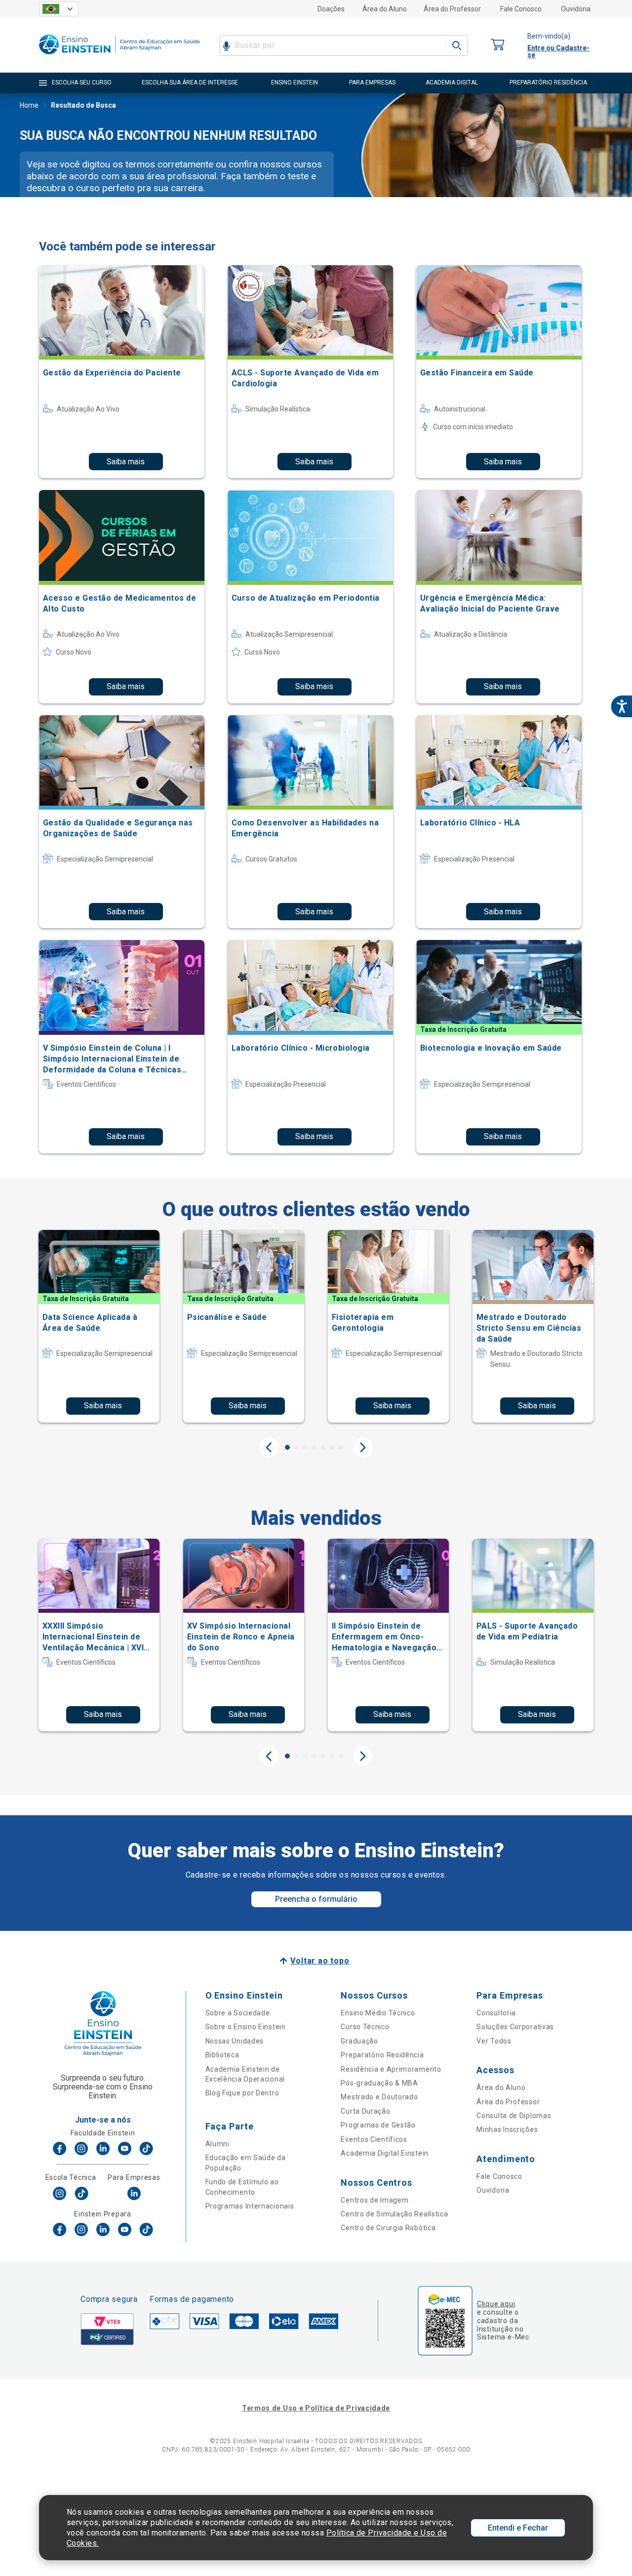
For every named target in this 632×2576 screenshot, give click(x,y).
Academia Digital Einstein (385, 2153)
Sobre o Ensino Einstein (246, 2027)
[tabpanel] (99, 1326)
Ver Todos (494, 2041)
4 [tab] (314, 1447)
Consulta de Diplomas (514, 2116)
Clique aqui (496, 2304)
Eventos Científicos (374, 2139)
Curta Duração (365, 2111)
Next (363, 1447)
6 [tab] (332, 1447)
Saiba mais (126, 462)
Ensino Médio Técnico (378, 2013)
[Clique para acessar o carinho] (498, 45)
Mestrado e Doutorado (379, 2097)
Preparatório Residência (382, 2055)
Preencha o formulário (316, 1899)
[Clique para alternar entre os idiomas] (59, 9)
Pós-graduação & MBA (379, 2083)
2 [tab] (296, 1447)
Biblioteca (222, 2055)
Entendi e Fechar (518, 2528)
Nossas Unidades (235, 2041)
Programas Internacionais (250, 2206)
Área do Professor (452, 9)
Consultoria (496, 2013)
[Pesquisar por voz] (226, 45)
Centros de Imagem (375, 2200)
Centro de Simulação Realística (394, 2214)
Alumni (217, 2144)
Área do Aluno (385, 9)
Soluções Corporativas (515, 2027)
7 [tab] (341, 1447)
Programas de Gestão (378, 2125)
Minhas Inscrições (507, 2129)
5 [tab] (323, 1447)
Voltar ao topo (320, 1961)
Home (29, 105)
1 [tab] (287, 1447)
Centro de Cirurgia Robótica (388, 2228)
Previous (269, 1447)
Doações (331, 9)
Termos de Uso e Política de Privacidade (316, 2408)
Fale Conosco (521, 9)
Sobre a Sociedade (238, 2013)
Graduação (359, 2041)
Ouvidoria (576, 9)
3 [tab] (305, 1447)
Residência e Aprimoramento (391, 2069)
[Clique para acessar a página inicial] (119, 57)
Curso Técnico (365, 2027)
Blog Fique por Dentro (242, 2093)
